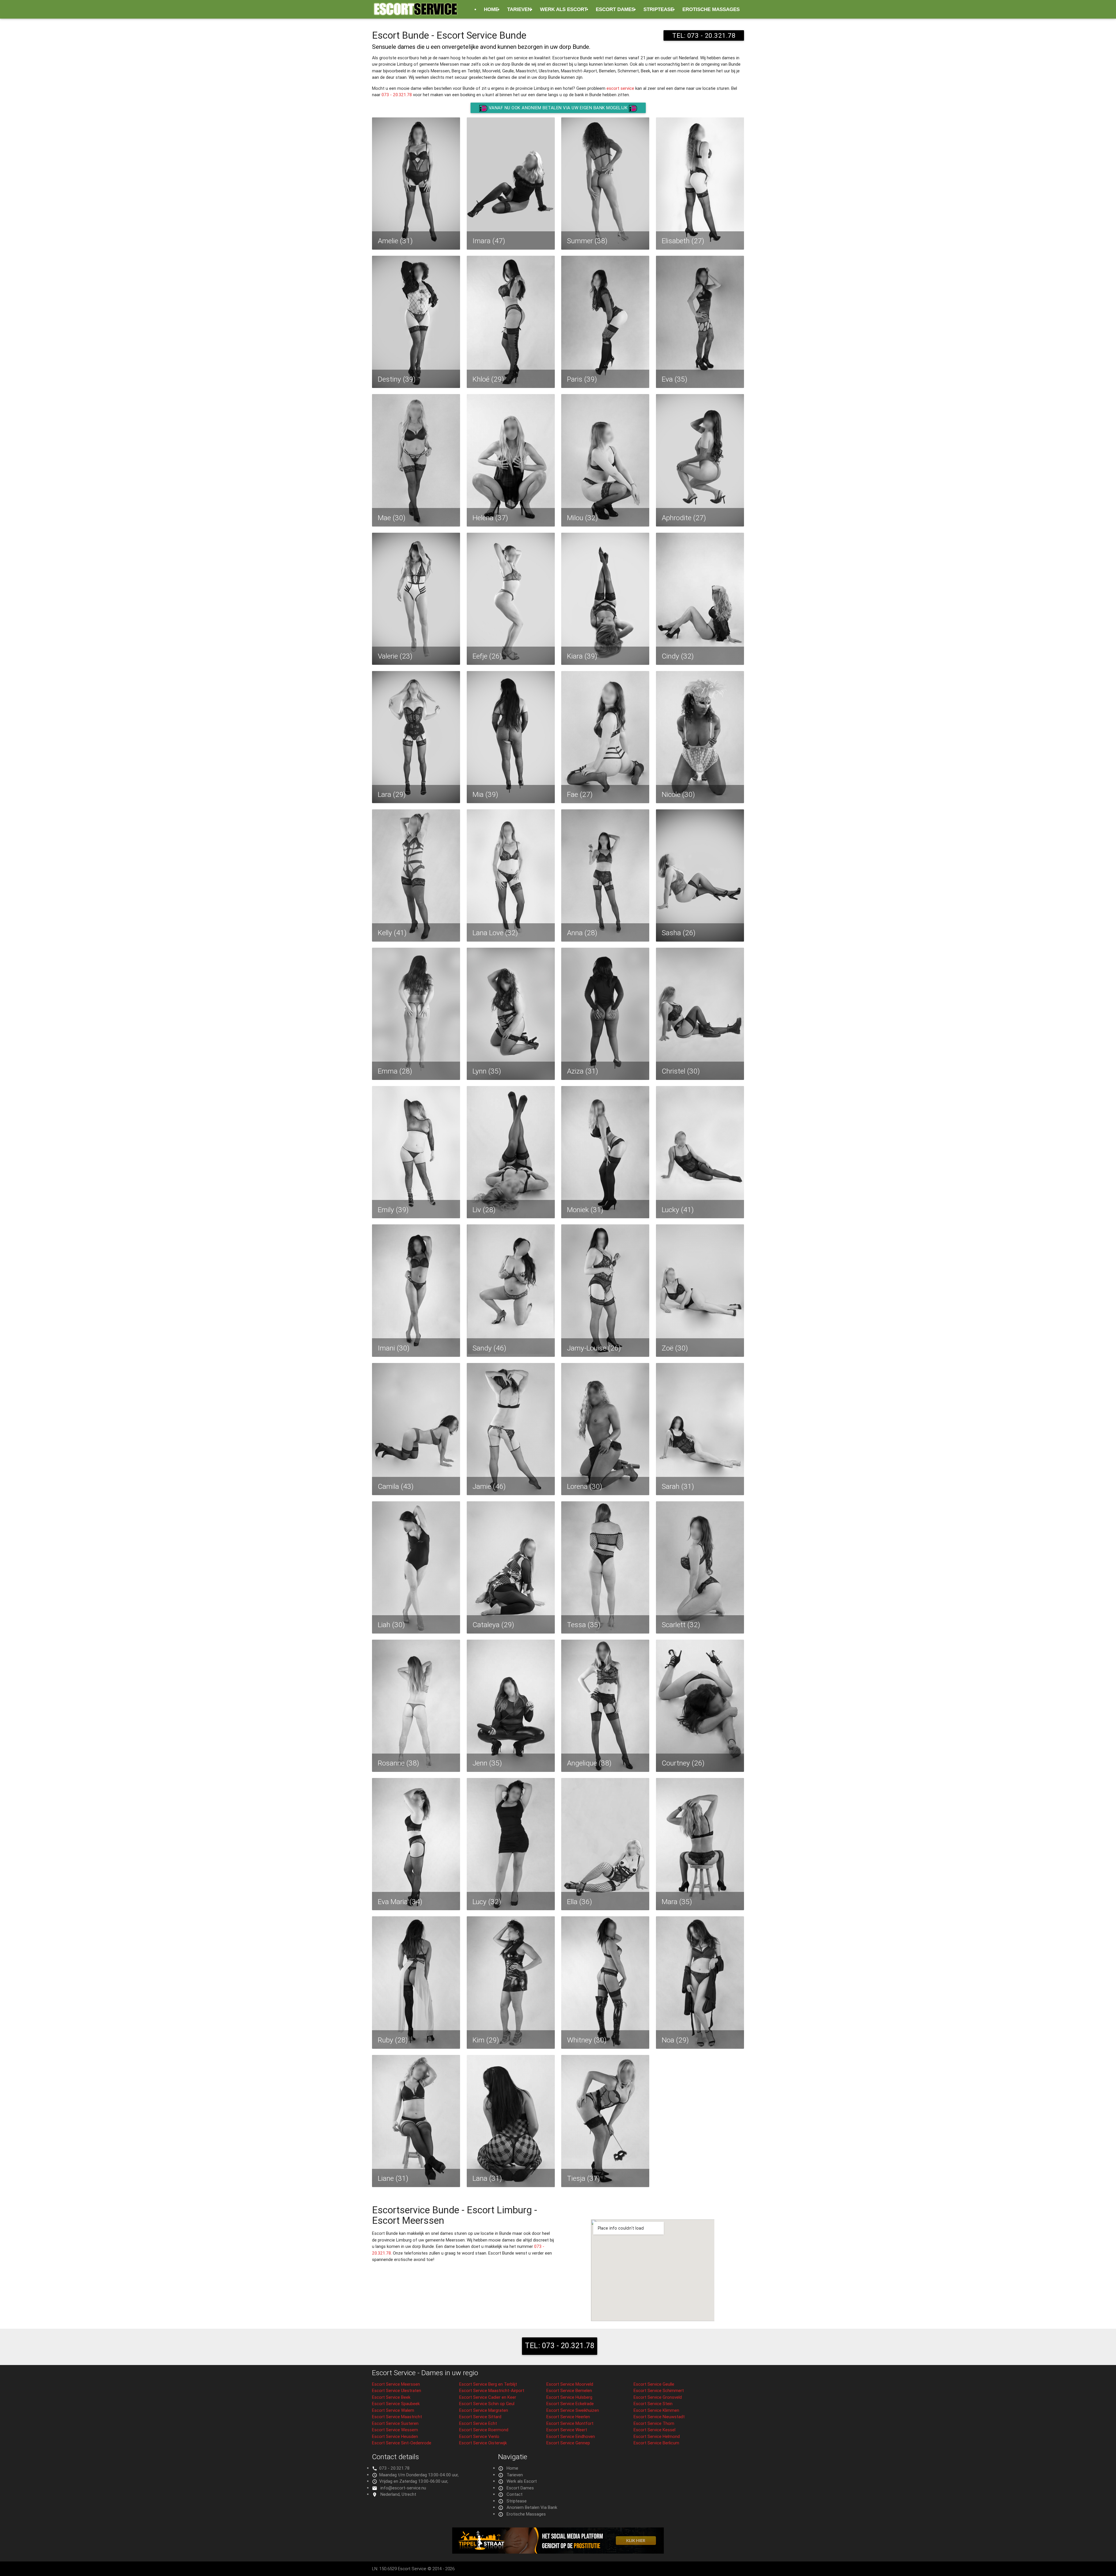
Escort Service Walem (393, 2410)
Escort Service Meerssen (396, 2384)
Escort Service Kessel (654, 2430)
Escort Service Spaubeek (396, 2404)
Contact (515, 2494)
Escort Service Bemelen (569, 2390)
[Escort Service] (416, 12)
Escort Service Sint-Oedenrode (402, 2443)
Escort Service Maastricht (397, 2417)
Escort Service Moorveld (570, 2384)
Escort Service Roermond (484, 2430)
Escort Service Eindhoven (571, 2436)
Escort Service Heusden (395, 2436)
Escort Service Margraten (484, 2410)
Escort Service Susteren (395, 2423)
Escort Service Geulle (654, 2384)
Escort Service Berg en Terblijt (488, 2384)
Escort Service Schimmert (659, 2390)
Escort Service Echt (478, 2423)
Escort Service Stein (653, 2404)
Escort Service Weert (567, 2430)
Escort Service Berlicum (656, 2443)
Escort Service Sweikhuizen (573, 2410)
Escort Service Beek (391, 2397)
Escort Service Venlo (479, 2436)
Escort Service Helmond (657, 2436)
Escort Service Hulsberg (569, 2397)
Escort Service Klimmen (656, 2410)
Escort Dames (615, 9)
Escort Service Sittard (480, 2417)
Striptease (659, 9)
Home (491, 9)
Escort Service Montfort (570, 2423)
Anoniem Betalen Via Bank (532, 2507)
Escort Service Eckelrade (570, 2404)
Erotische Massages (711, 9)
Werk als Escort (564, 9)
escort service (620, 88)
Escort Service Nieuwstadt (659, 2417)
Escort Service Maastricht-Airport (492, 2390)
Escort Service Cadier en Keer (488, 2397)
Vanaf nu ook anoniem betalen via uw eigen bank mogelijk (558, 108)
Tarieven (519, 9)
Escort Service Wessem (395, 2430)
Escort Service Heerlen (568, 2417)
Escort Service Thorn (654, 2423)
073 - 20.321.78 (397, 95)
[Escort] (558, 2552)
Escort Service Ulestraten (397, 2390)
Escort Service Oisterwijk (483, 2443)
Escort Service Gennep (568, 2443)
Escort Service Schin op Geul (487, 2404)
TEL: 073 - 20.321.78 (704, 35)
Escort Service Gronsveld (658, 2397)
